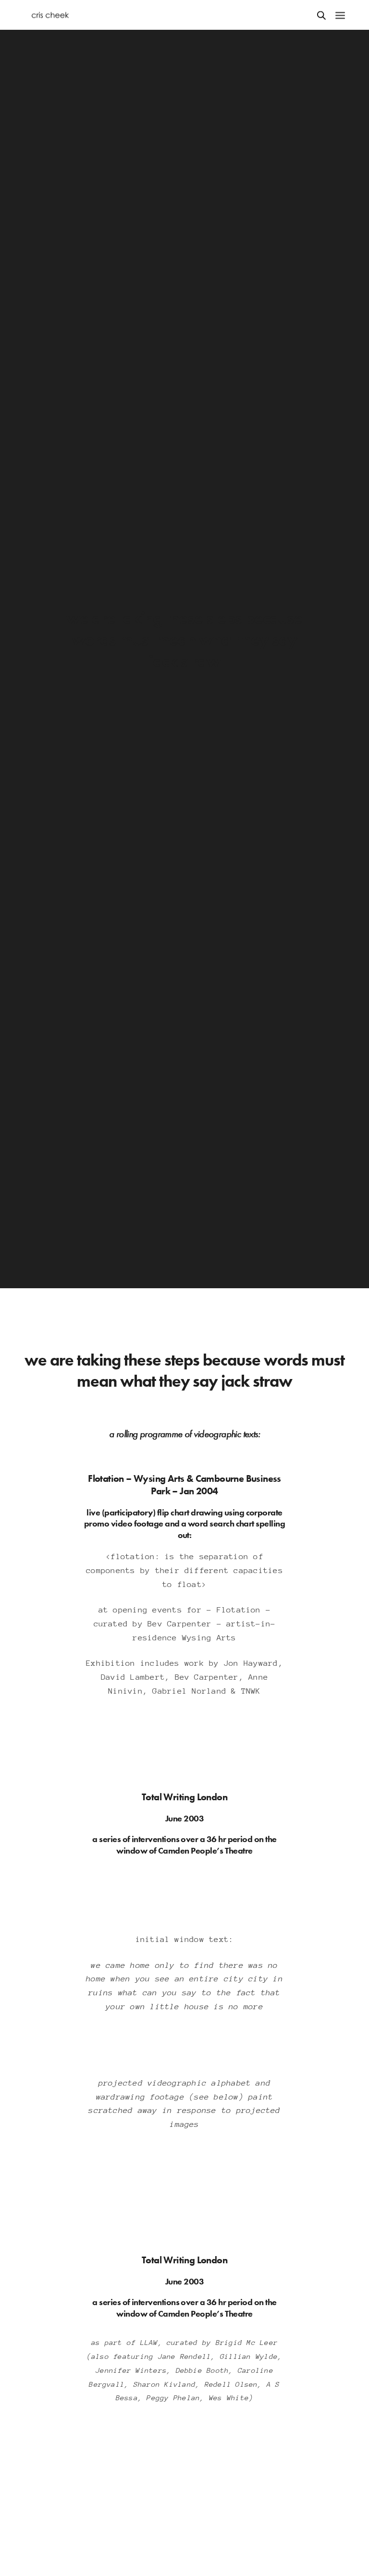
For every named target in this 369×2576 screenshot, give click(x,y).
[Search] (321, 15)
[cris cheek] (50, 15)
